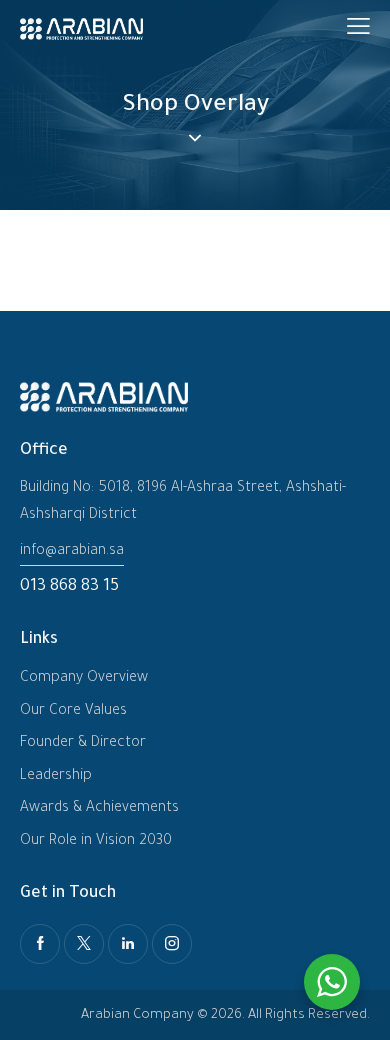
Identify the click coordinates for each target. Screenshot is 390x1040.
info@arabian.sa (72, 552)
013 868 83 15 (69, 587)
